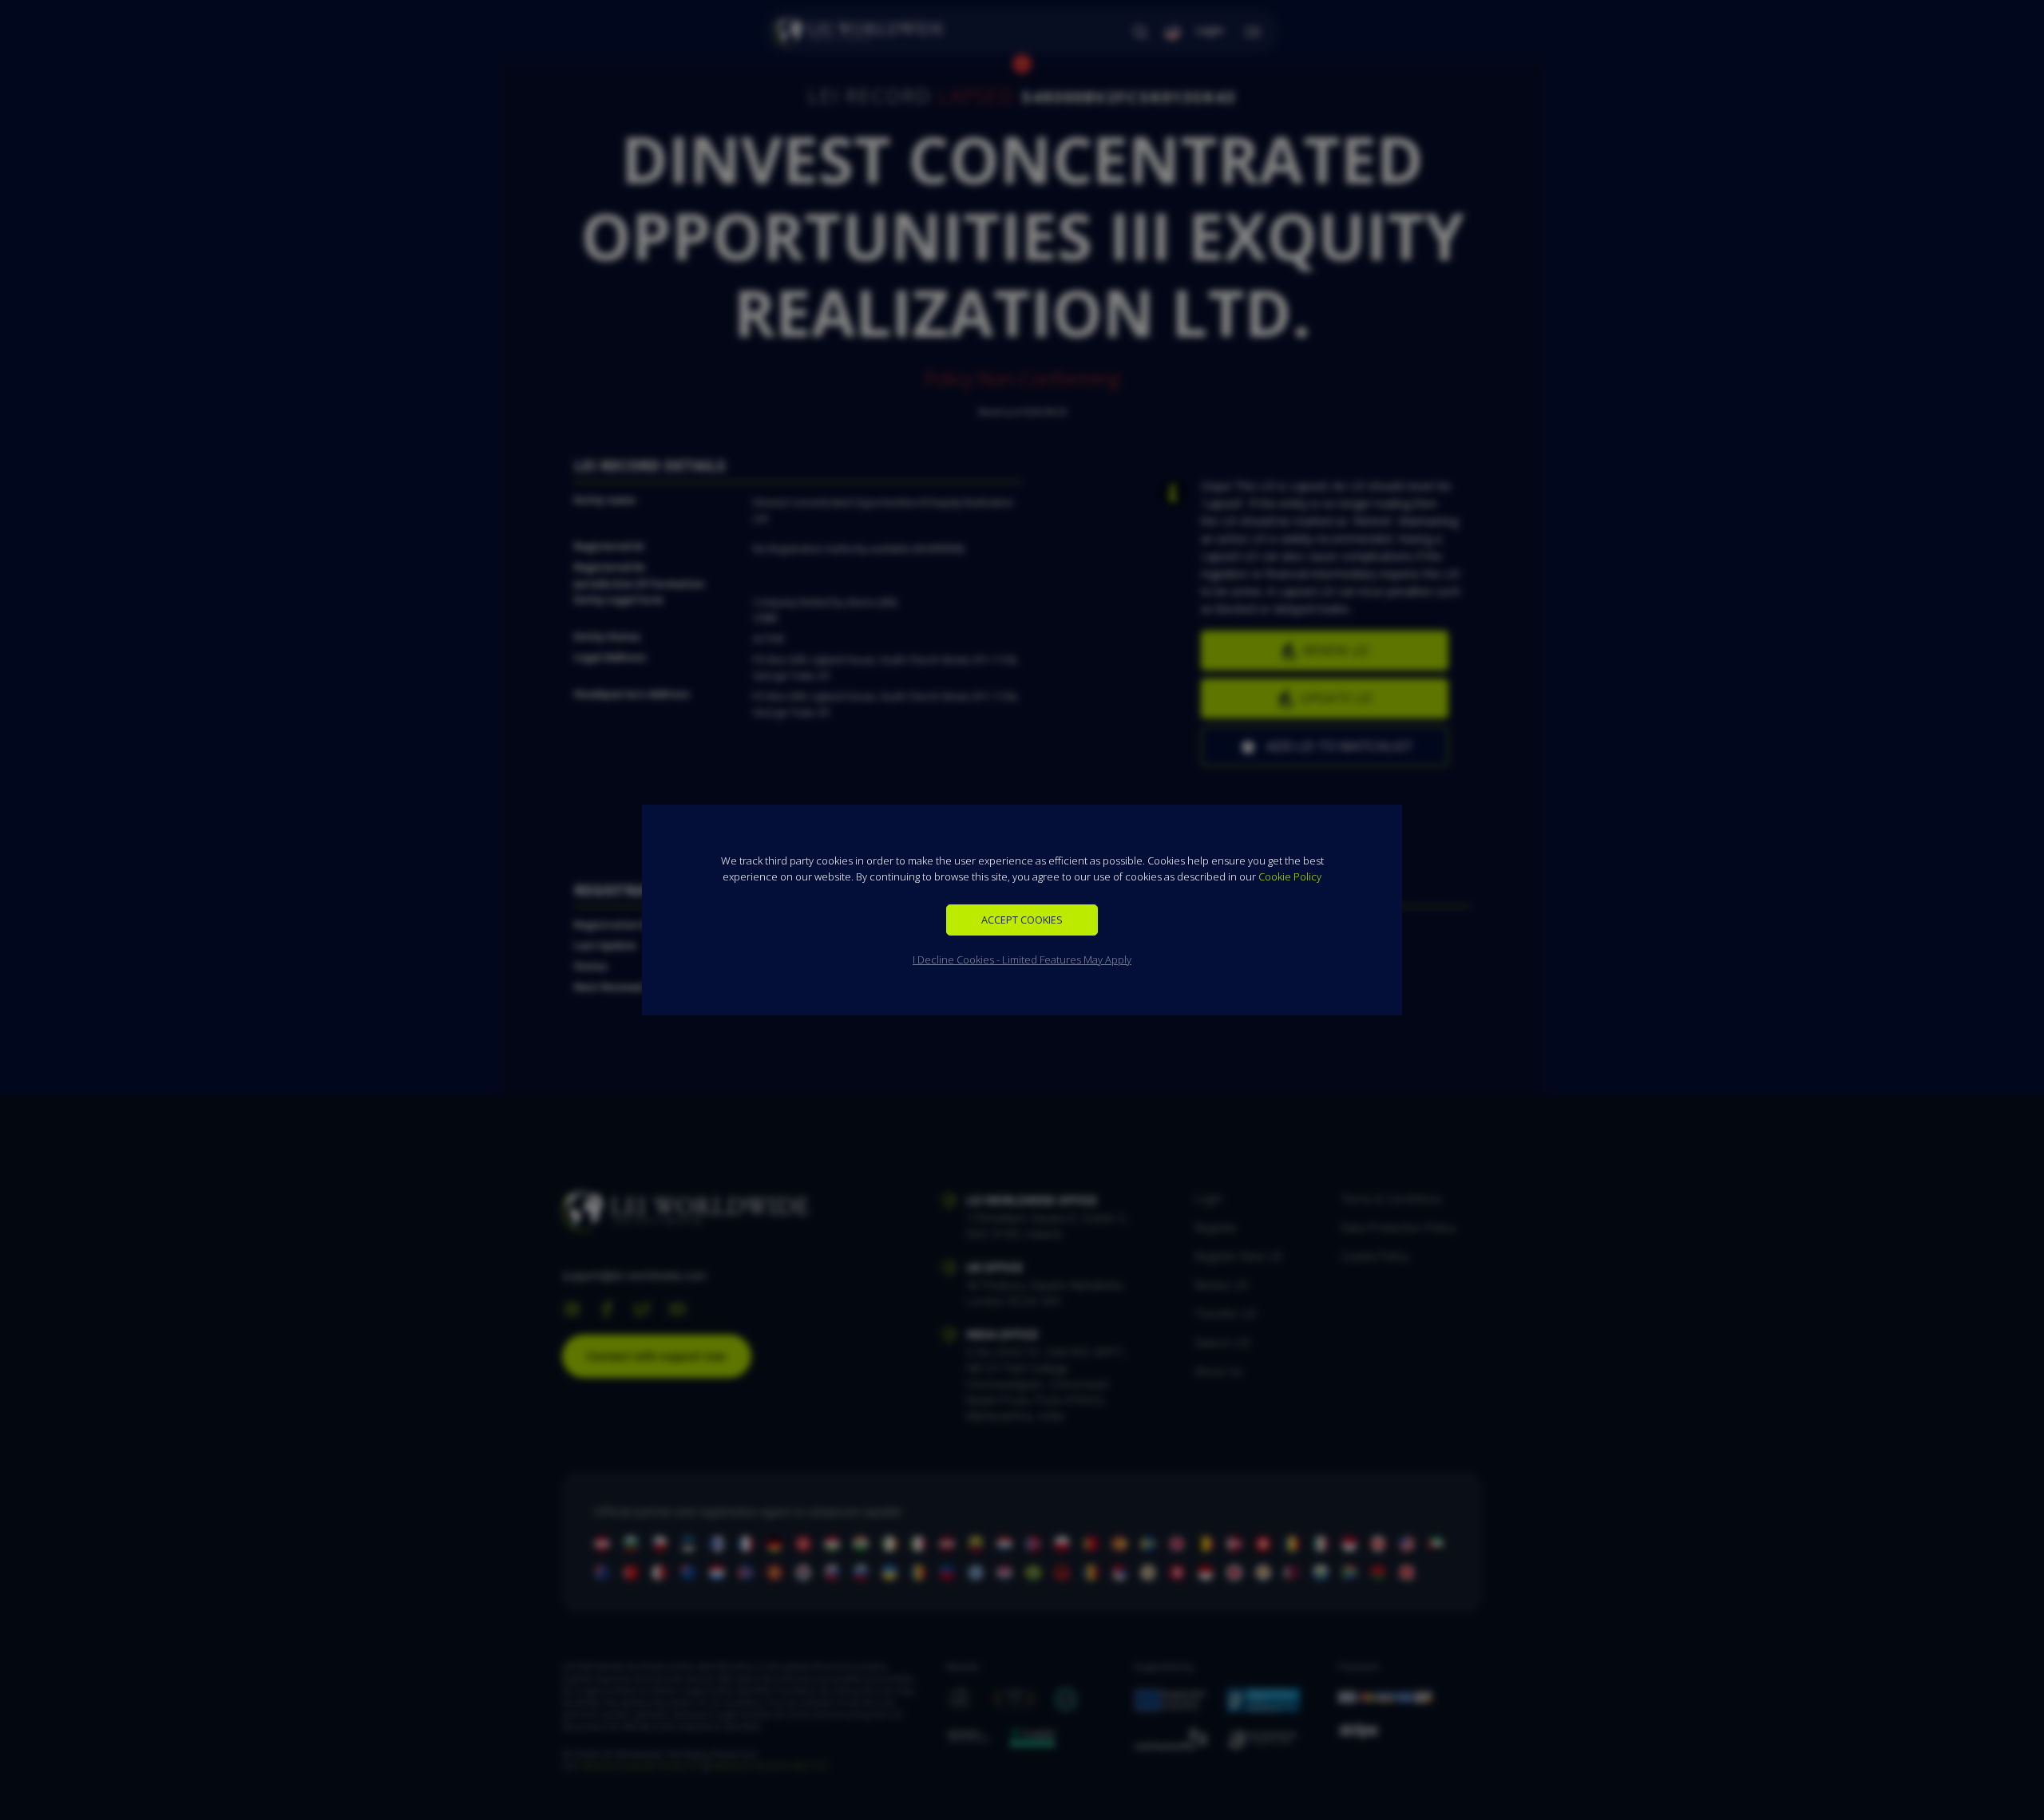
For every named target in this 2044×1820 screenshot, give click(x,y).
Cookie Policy (1290, 876)
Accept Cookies (1022, 920)
